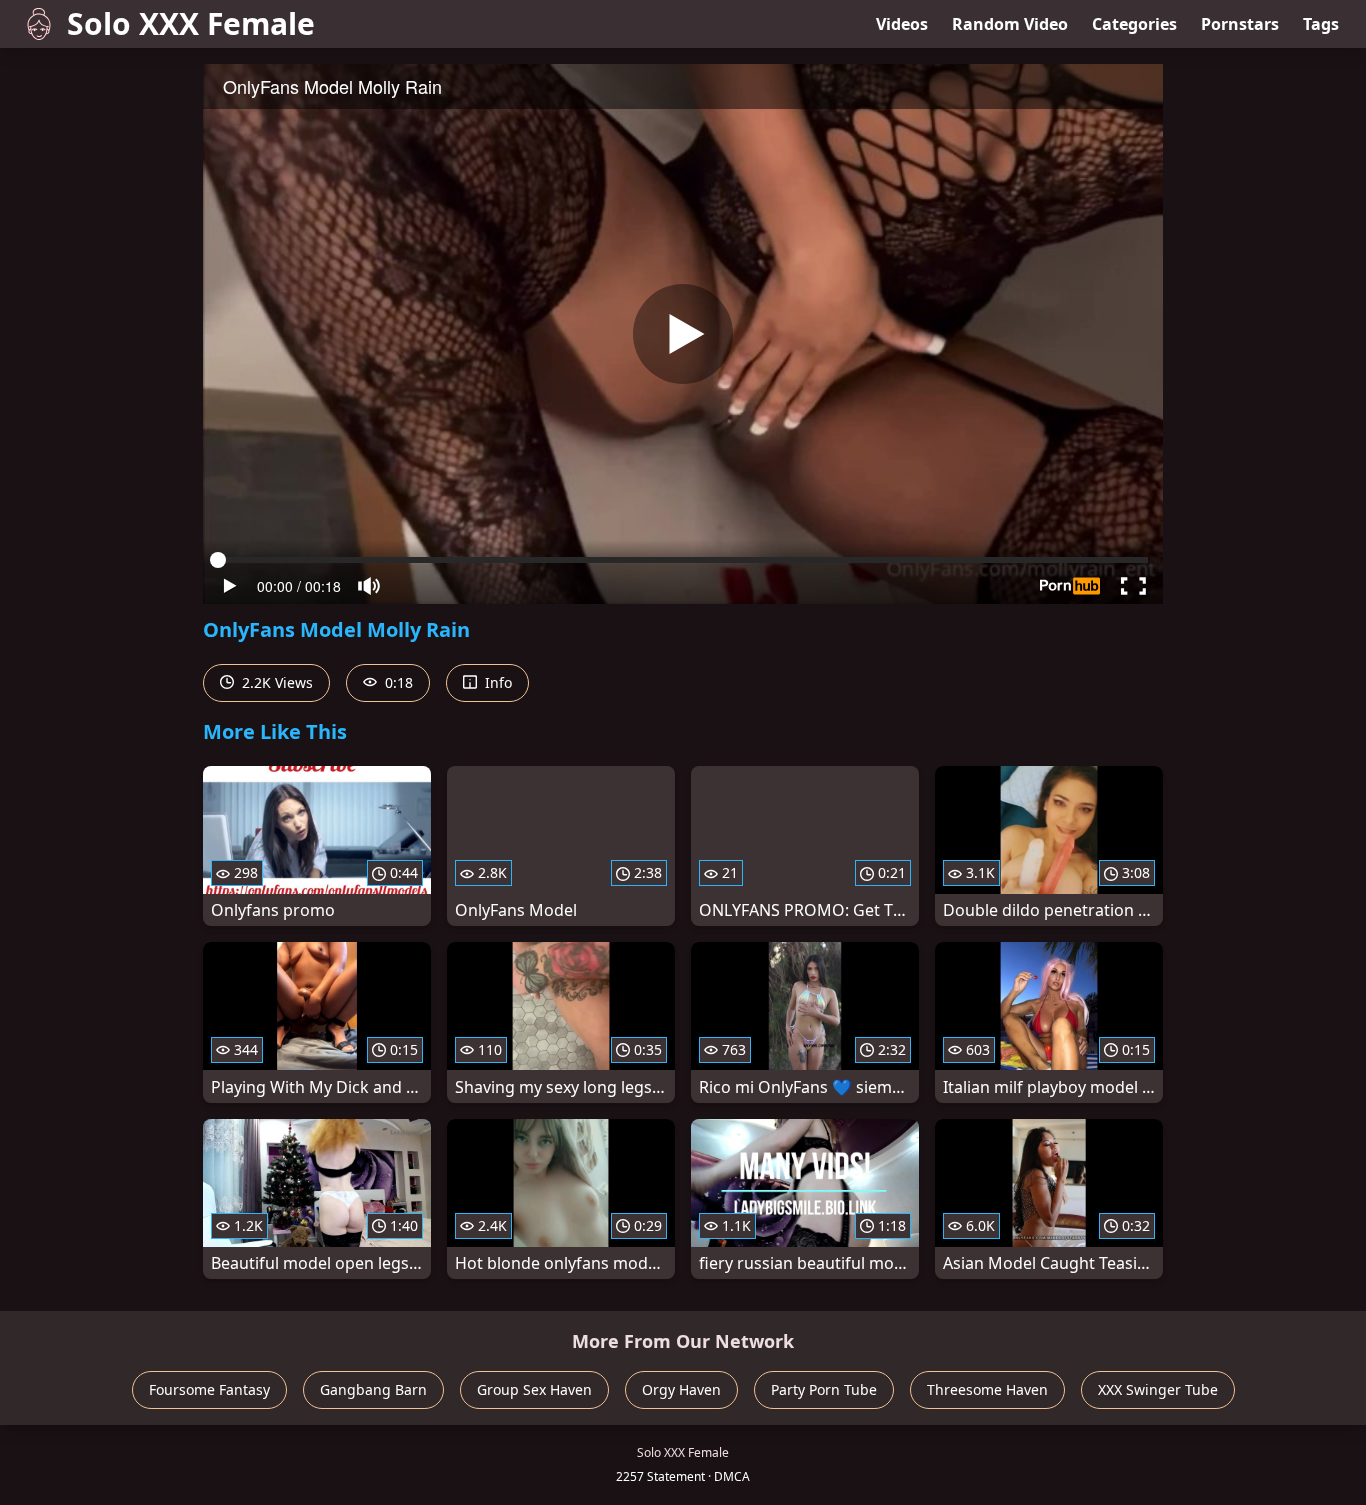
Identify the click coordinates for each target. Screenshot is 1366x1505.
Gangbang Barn (373, 1389)
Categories (1134, 24)
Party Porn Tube (824, 1389)
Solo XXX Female (191, 23)
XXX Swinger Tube (1158, 1389)
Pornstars (1240, 24)
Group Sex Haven (534, 1389)
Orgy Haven (681, 1389)
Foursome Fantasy (209, 1389)
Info (496, 682)
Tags (1321, 24)
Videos (902, 24)
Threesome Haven (987, 1389)
